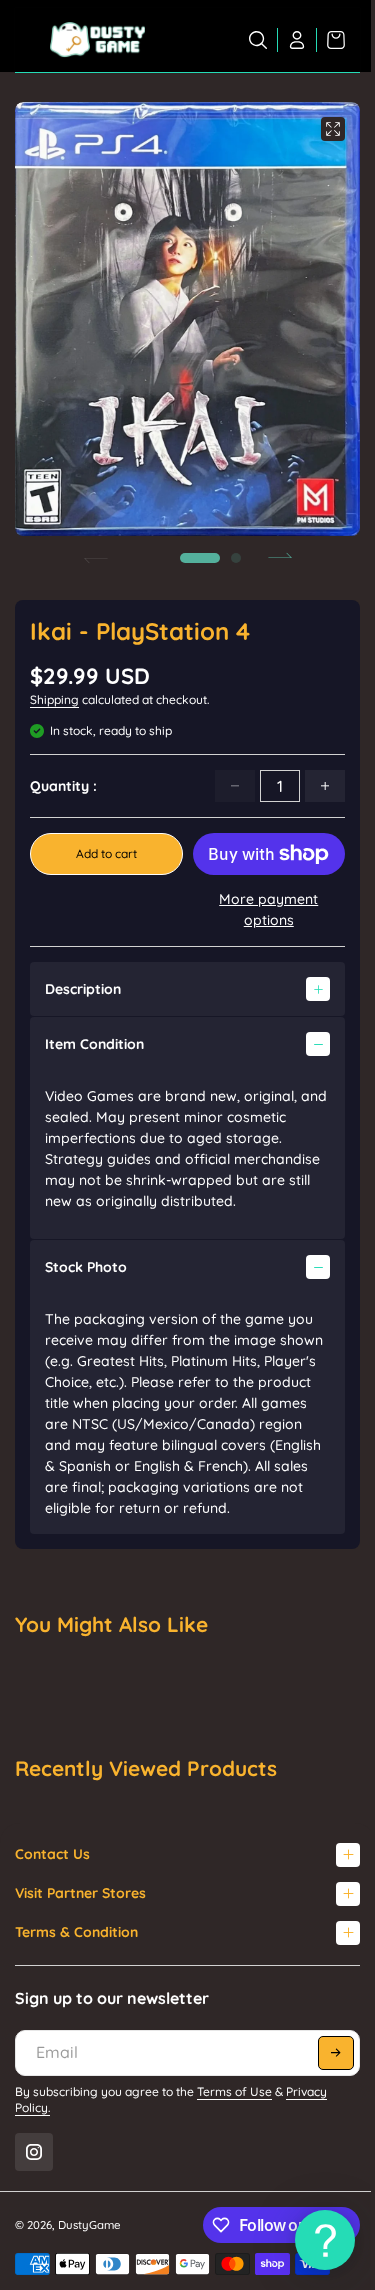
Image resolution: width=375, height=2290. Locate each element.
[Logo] (97, 40)
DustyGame (89, 2225)
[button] (200, 558)
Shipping (54, 699)
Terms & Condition (76, 1932)
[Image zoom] (333, 129)
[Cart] (331, 40)
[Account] (297, 40)
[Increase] (325, 786)
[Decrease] (235, 786)
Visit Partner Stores (80, 1893)
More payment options (268, 909)
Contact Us (52, 1854)
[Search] (258, 40)
